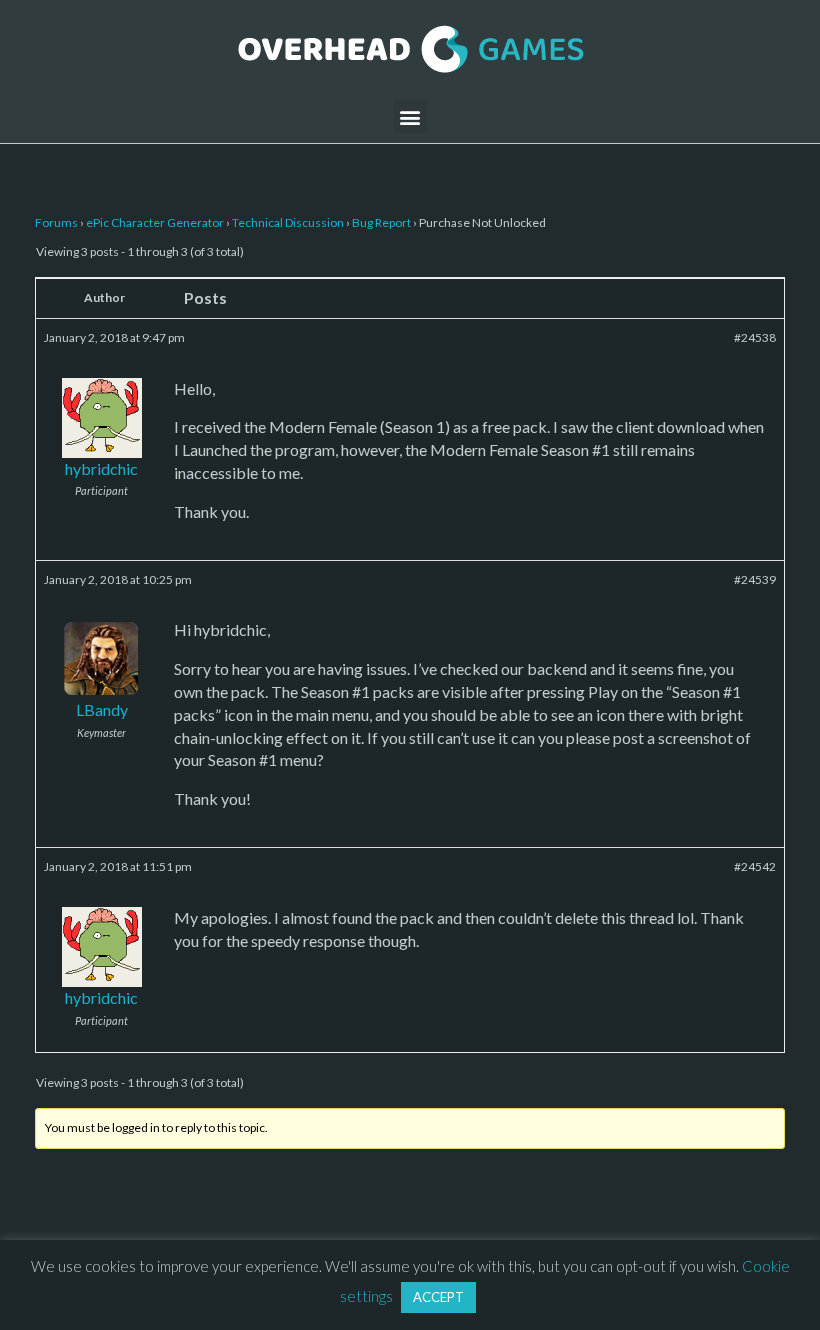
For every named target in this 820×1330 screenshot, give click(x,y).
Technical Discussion (288, 222)
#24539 (755, 579)
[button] (410, 116)
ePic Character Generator (155, 222)
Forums (56, 222)
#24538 (755, 337)
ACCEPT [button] (438, 1297)
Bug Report (381, 222)
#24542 (755, 866)
